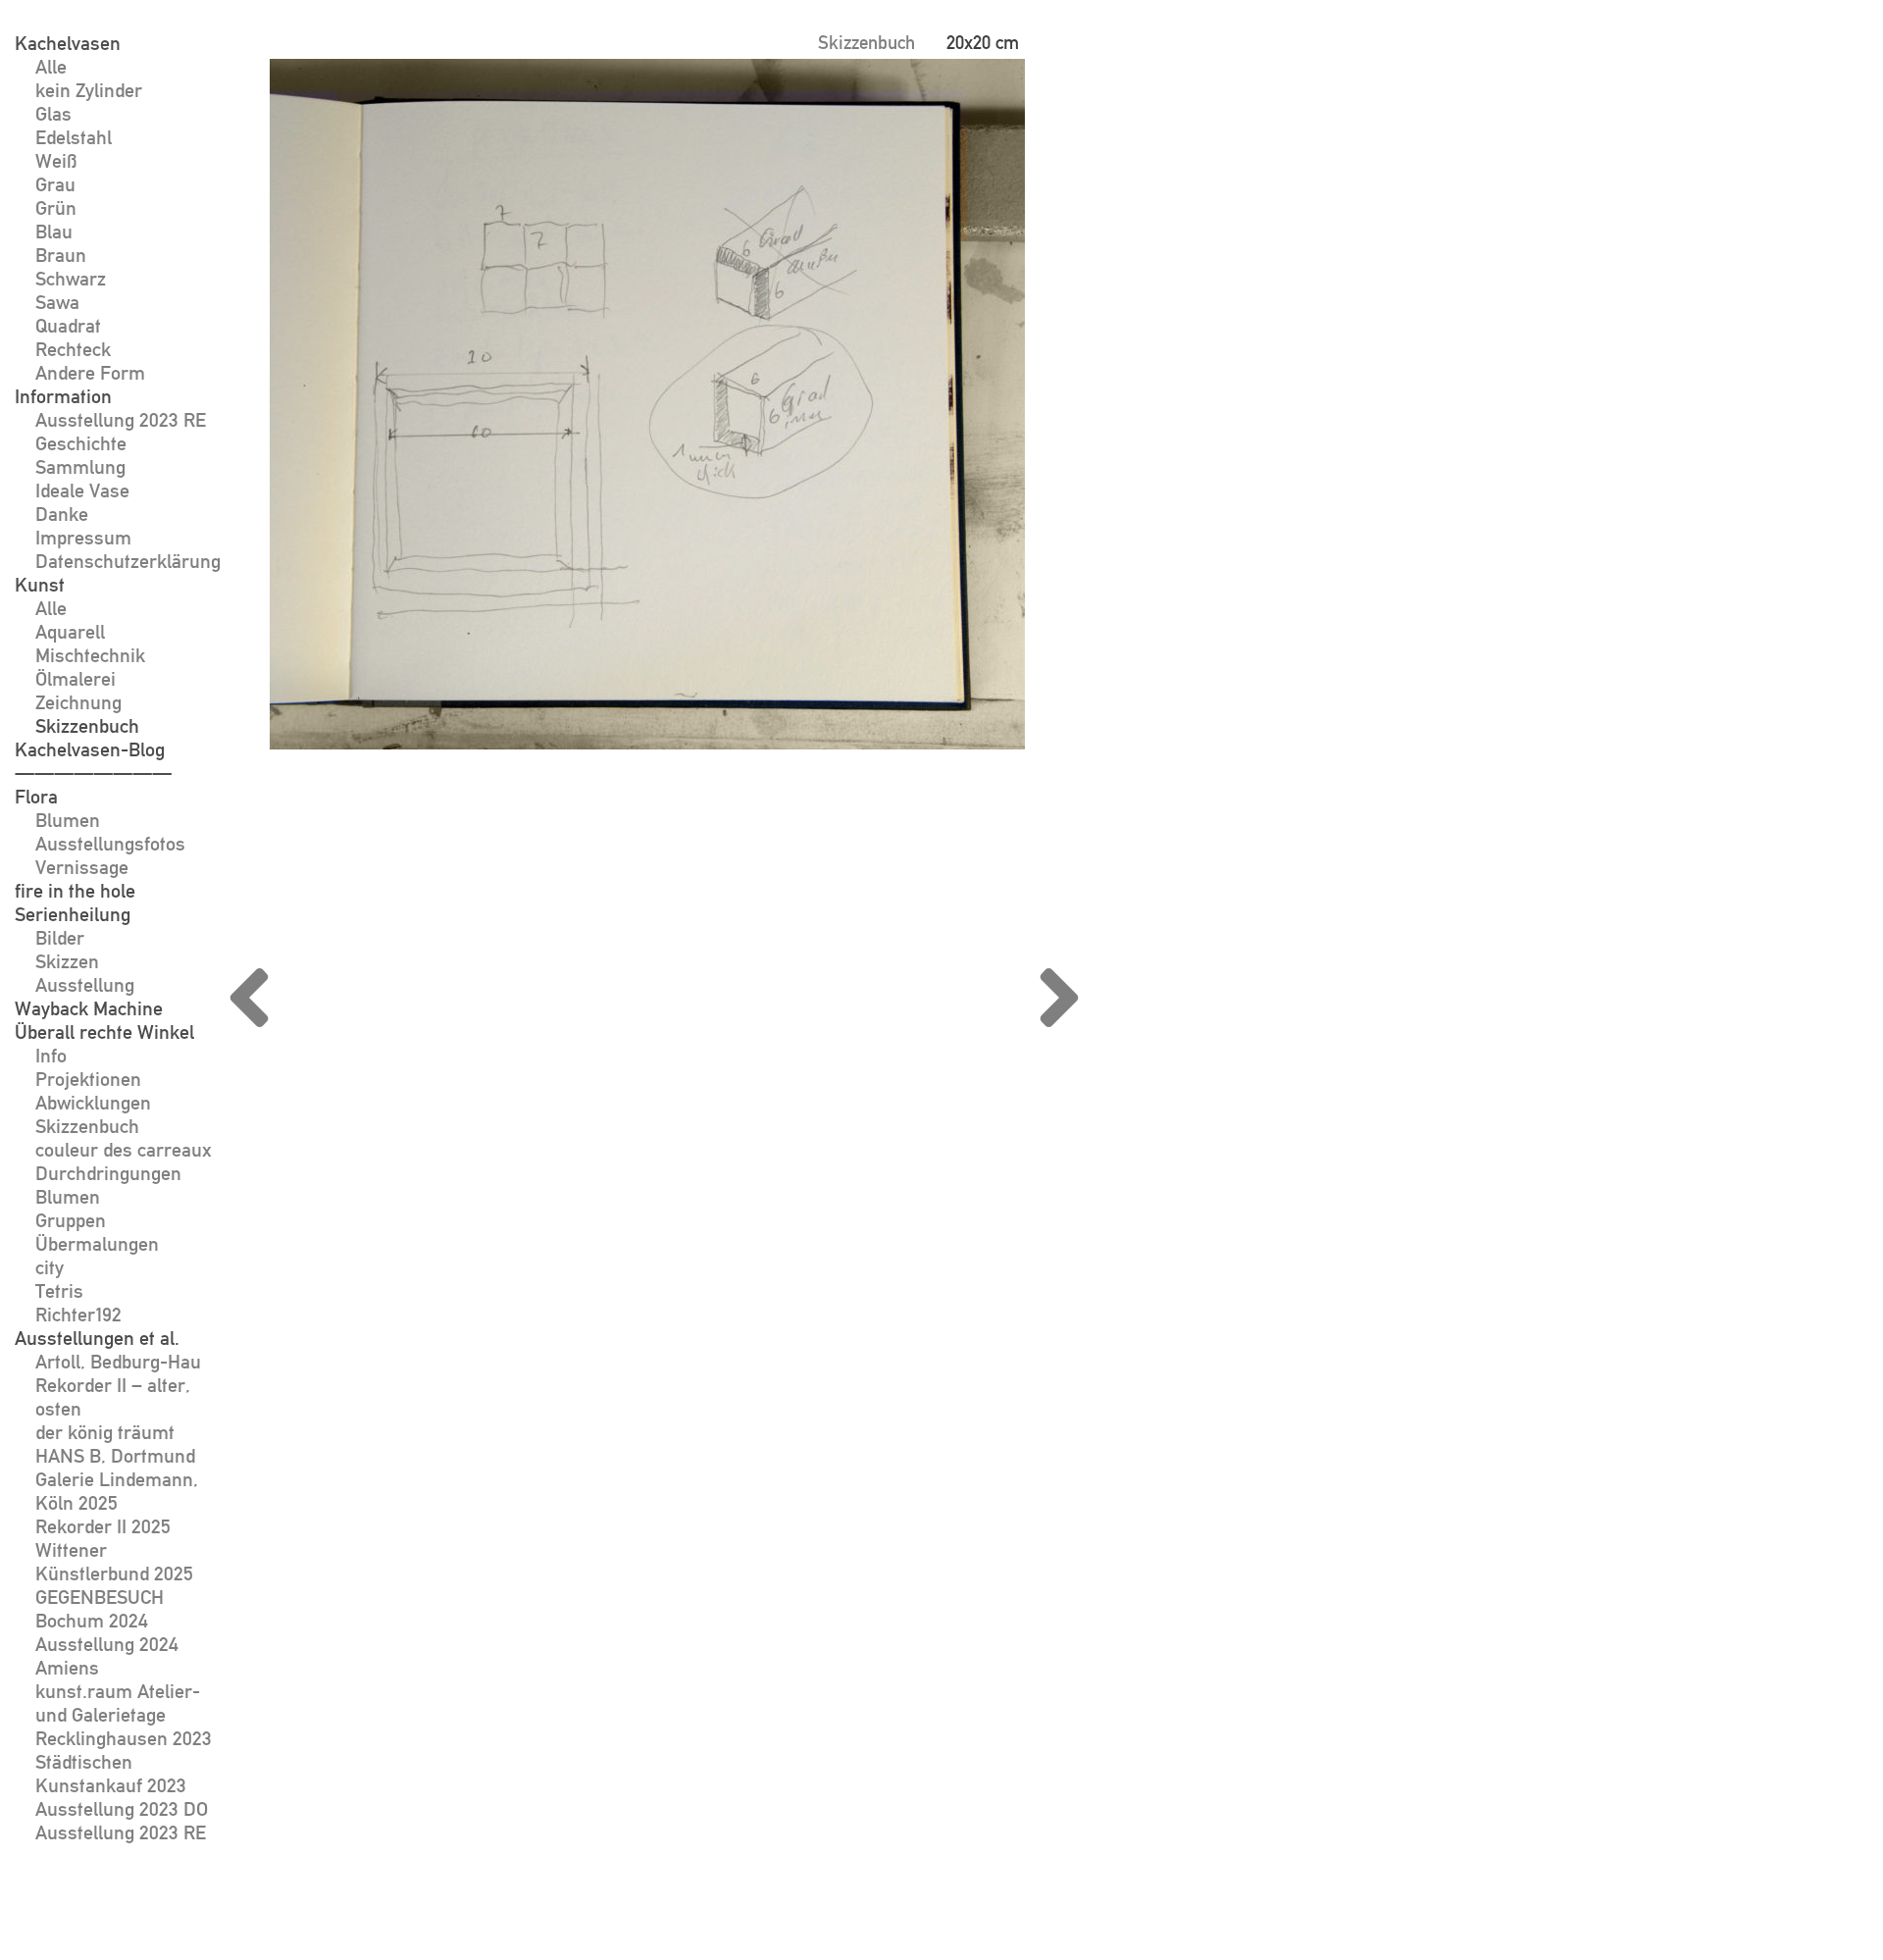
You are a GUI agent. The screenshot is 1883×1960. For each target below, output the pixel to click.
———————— (93, 773)
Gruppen (71, 1220)
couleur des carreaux (124, 1150)
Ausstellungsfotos (110, 844)
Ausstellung (85, 985)
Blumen (68, 820)
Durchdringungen (108, 1173)
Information (63, 396)
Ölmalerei (76, 679)
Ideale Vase (82, 490)
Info (51, 1056)
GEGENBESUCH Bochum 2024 (100, 1609)
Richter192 (78, 1315)
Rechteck (73, 349)
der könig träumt (105, 1432)
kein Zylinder (89, 90)
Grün (56, 208)
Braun (61, 255)
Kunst (40, 585)
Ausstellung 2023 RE (121, 420)
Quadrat (68, 326)
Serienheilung (73, 914)
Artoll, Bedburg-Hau (118, 1362)
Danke (62, 514)
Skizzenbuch (87, 726)
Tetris (59, 1291)
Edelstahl (74, 137)
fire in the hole (75, 891)
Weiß (56, 161)
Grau (55, 184)
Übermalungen (97, 1244)
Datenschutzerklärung (128, 561)
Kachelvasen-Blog (90, 749)
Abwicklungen (93, 1103)
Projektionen (88, 1079)
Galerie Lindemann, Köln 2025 (117, 1491)
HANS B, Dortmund (115, 1456)
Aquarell (70, 632)
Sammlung (80, 467)
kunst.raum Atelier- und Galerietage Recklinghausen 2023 (124, 1715)
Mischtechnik (90, 655)
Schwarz (71, 279)
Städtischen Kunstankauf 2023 (111, 1774)
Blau (54, 232)
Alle (51, 67)
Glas (53, 114)
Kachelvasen (68, 43)
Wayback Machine (89, 1008)
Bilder (60, 938)
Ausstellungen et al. (97, 1338)
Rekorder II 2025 (103, 1526)
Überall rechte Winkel (104, 1032)
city (50, 1267)
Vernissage (82, 867)
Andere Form (90, 373)
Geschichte (81, 443)
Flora (36, 797)
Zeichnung (78, 702)
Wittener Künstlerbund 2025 (114, 1562)
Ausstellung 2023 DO (122, 1809)
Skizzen (67, 961)
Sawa (57, 302)
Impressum (83, 538)
